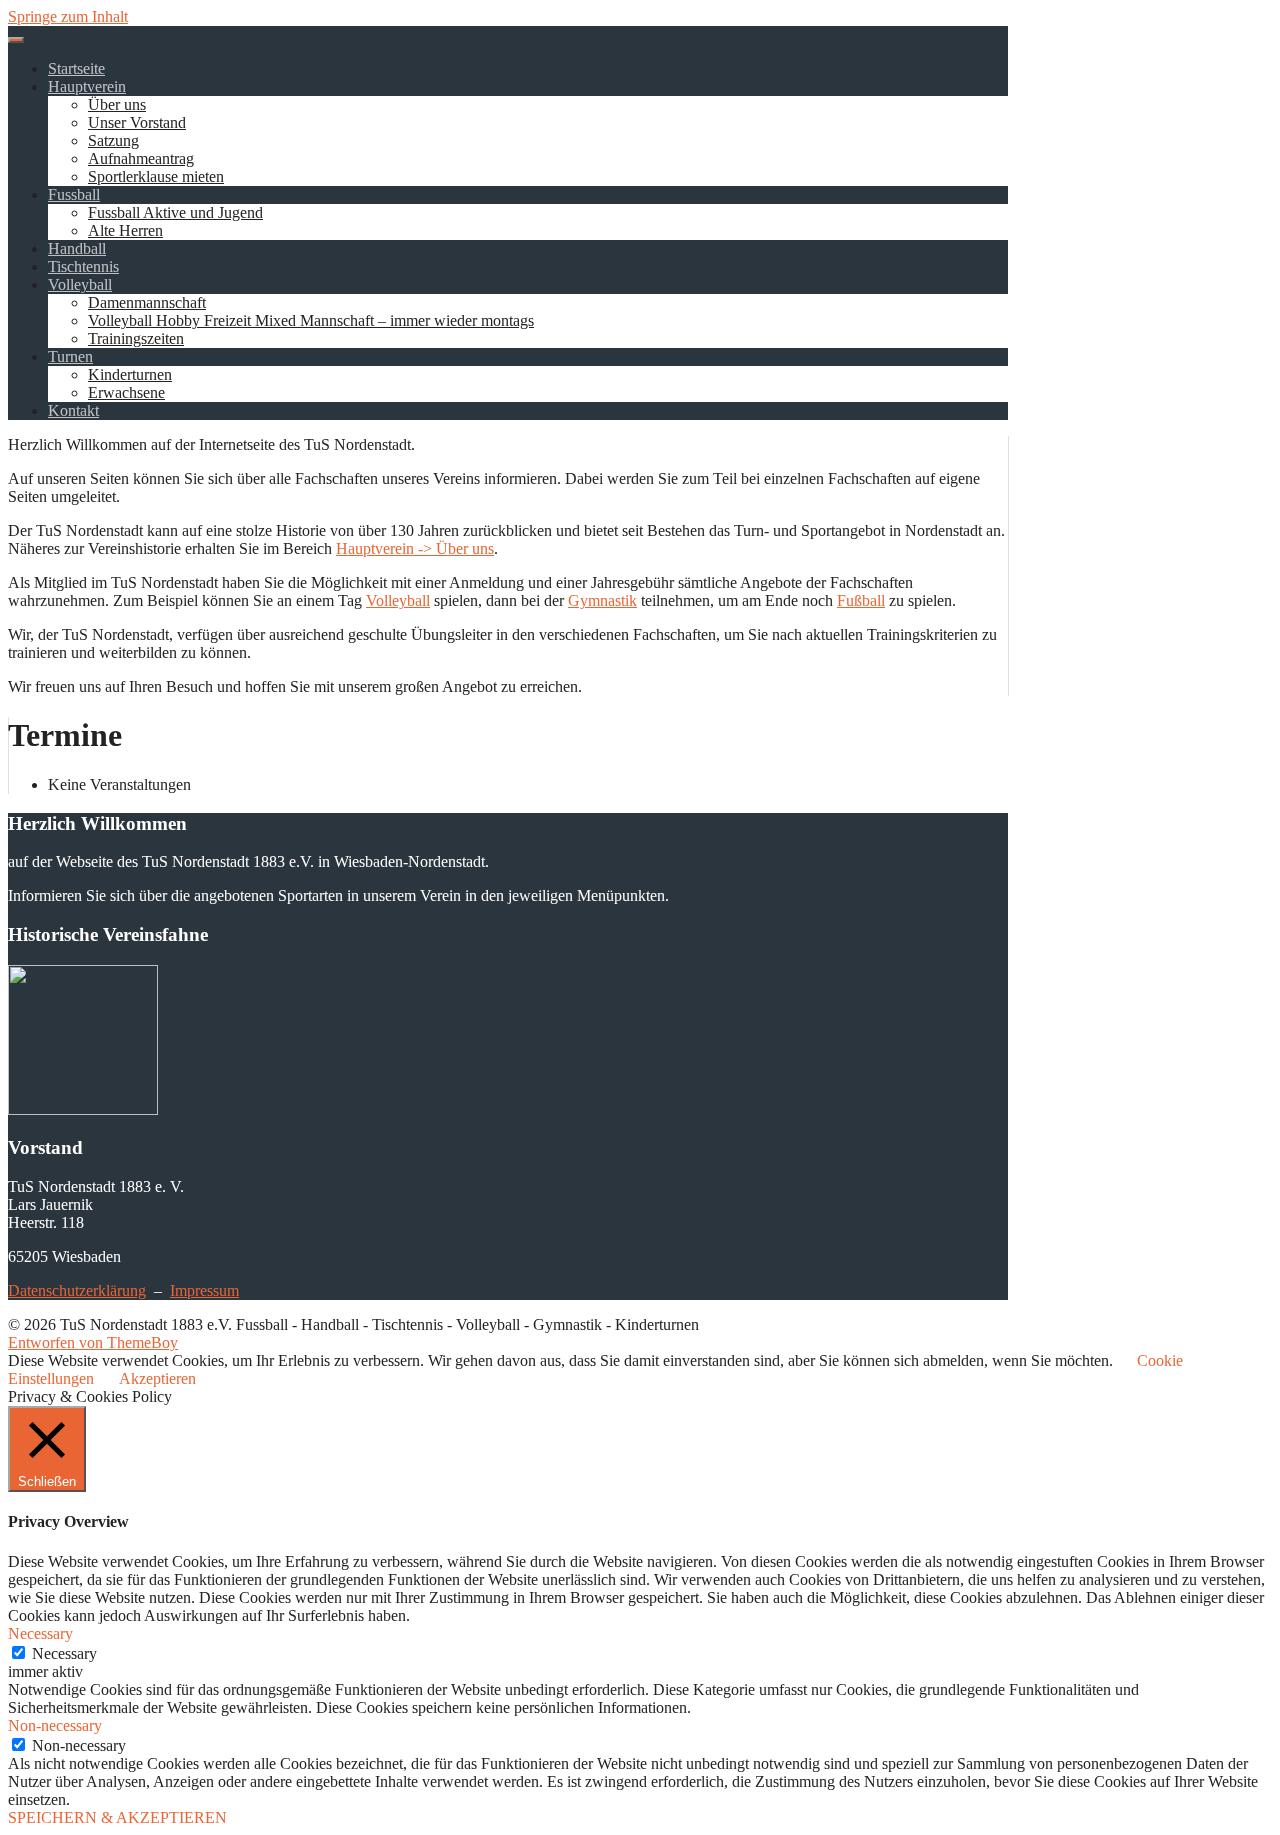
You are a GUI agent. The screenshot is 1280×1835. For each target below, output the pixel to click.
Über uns (117, 104)
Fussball (74, 194)
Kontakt (73, 410)
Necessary (64, 1653)
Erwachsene (126, 392)
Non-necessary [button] (55, 1725)
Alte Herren (125, 230)
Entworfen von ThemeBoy (93, 1342)
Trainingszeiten (136, 338)
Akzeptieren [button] (157, 1378)
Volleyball (80, 284)
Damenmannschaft (147, 302)
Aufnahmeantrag (141, 158)
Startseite (76, 68)
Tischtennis (83, 266)
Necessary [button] (40, 1633)
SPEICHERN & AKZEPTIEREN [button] (117, 1817)
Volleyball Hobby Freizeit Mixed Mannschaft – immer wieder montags (311, 320)
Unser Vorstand (137, 122)
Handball (77, 248)
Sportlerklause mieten (156, 176)
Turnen (70, 356)
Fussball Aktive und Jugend (175, 212)
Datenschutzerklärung (77, 1290)
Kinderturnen (130, 374)
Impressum (204, 1290)
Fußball (861, 600)
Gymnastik (602, 600)
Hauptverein (87, 86)
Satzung (113, 140)
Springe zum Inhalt (68, 16)
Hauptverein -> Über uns (415, 548)
